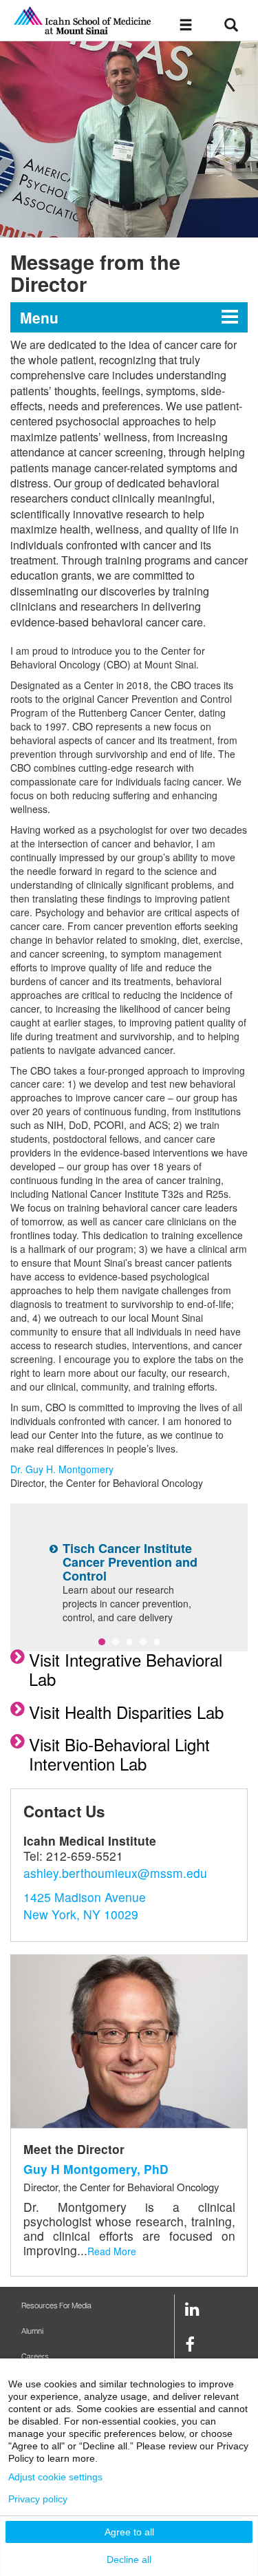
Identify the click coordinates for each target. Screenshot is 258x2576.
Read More (112, 2251)
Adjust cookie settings (55, 2477)
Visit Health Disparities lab (126, 1712)
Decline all (129, 2559)
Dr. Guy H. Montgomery (62, 1469)
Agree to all (129, 2532)
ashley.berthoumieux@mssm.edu (115, 1873)
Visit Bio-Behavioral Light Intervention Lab (119, 1754)
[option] (129, 139)
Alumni (32, 2331)
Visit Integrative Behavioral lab (126, 1669)
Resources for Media (56, 2306)
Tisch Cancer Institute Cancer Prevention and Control (130, 1562)
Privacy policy (38, 2499)
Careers (35, 2357)
